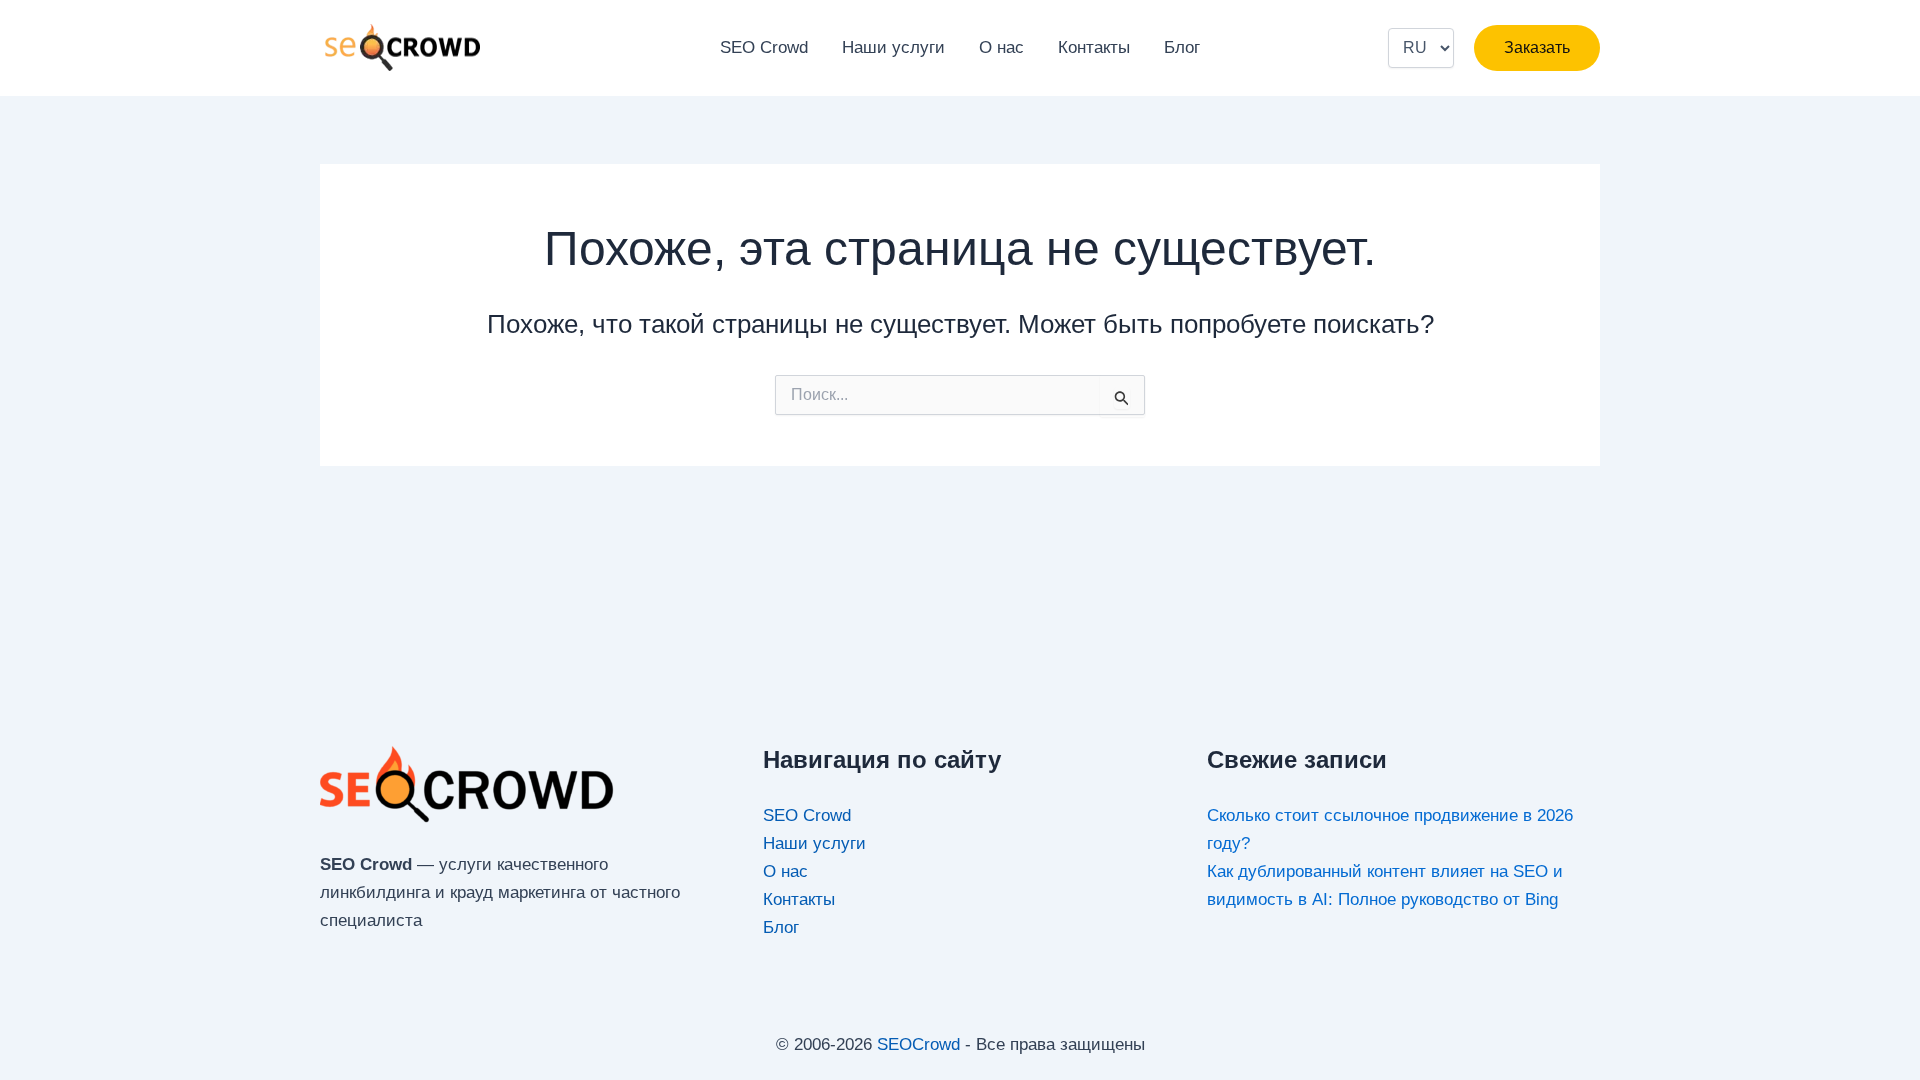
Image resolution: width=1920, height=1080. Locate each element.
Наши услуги (893, 47)
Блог (1182, 47)
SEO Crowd (764, 47)
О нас (1001, 47)
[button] (1537, 48)
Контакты (1094, 47)
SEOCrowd (918, 1044)
